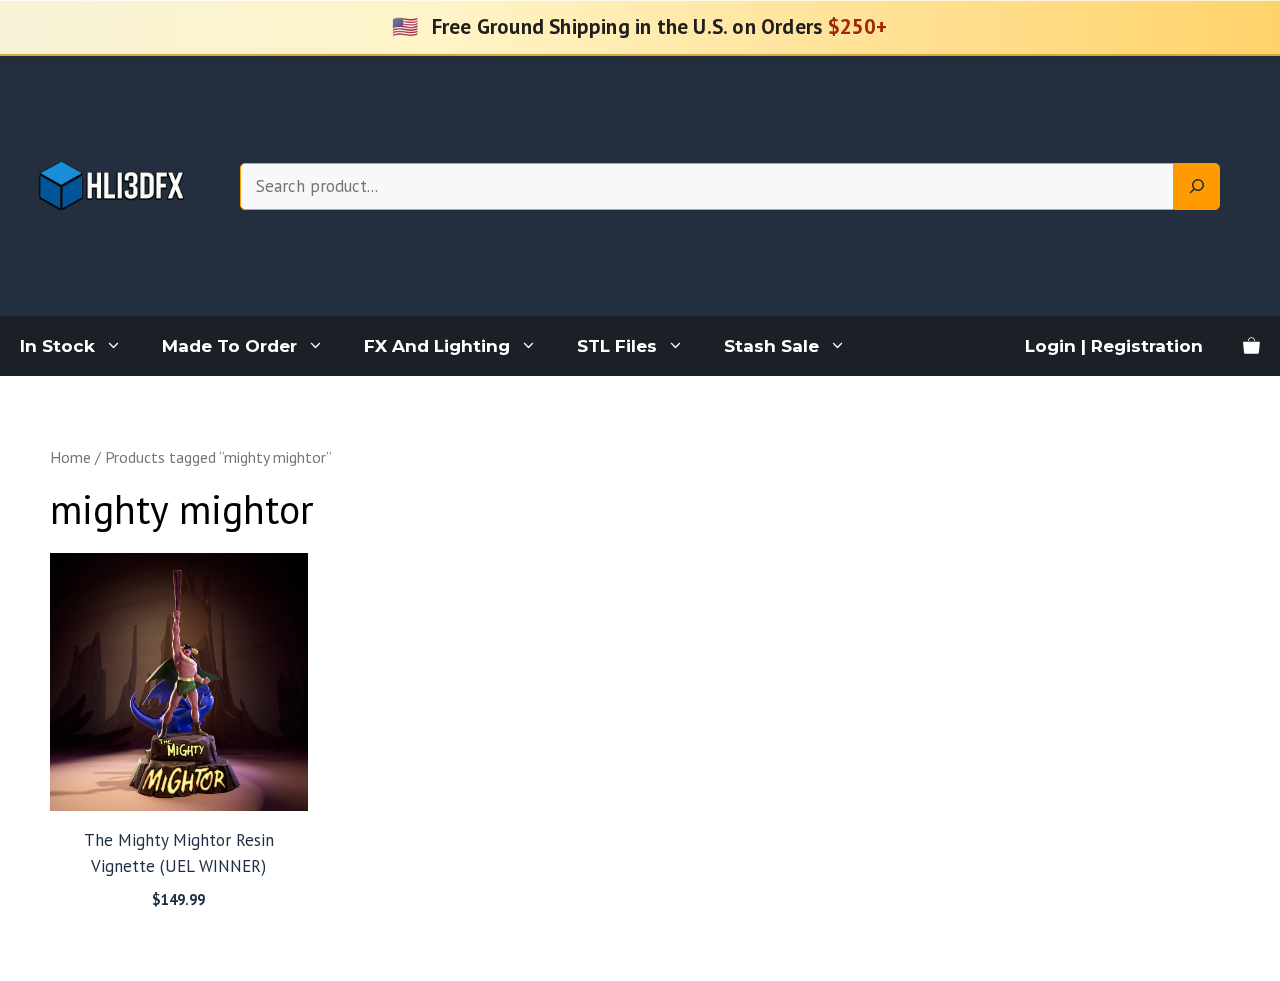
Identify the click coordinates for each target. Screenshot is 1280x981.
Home (70, 457)
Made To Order (229, 346)
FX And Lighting (437, 346)
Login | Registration (1114, 346)
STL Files (617, 346)
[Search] (1197, 187)
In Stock (57, 346)
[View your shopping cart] (1251, 346)
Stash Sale (771, 346)
